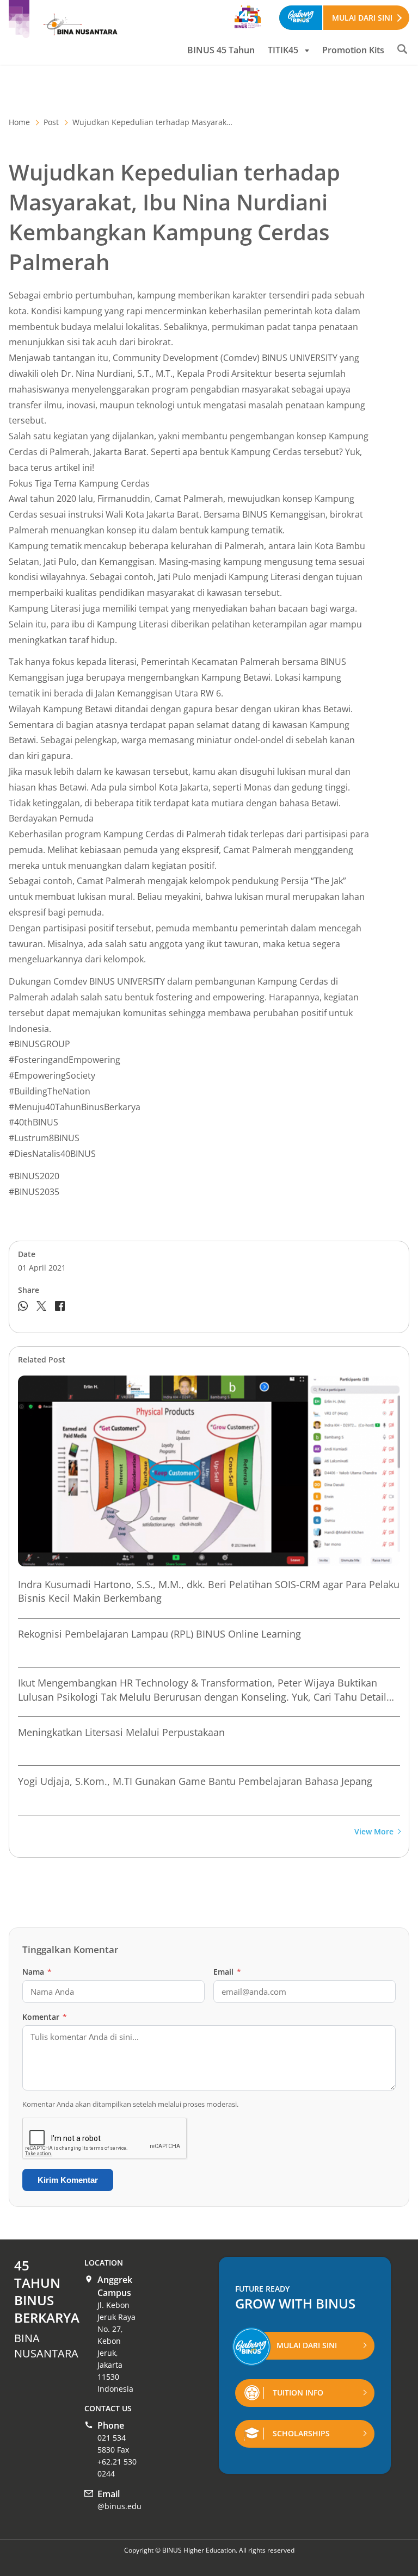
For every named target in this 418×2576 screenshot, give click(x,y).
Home (19, 122)
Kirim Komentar (68, 2180)
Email (227, 1972)
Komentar (45, 2017)
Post (51, 122)
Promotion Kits (353, 50)
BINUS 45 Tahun (221, 50)
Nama (37, 1972)
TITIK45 (283, 50)
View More (374, 1832)
